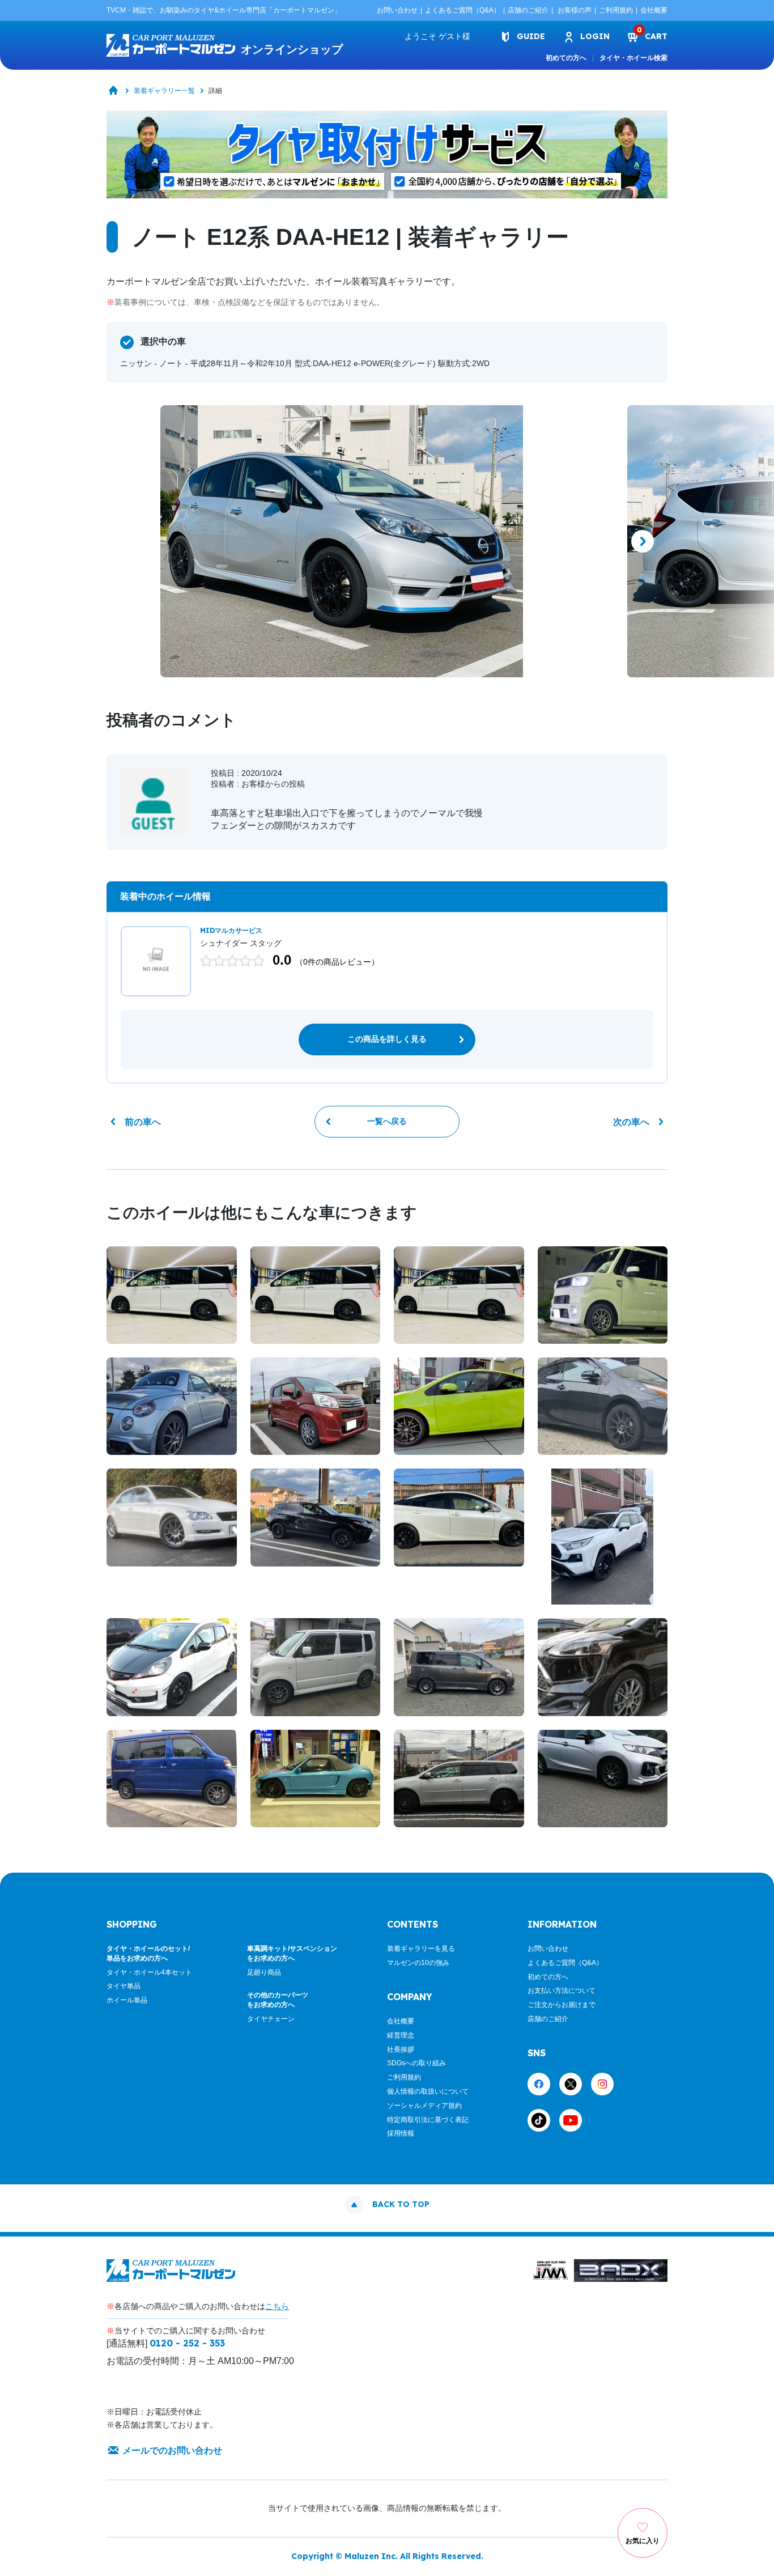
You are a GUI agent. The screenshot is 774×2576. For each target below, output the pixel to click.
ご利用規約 (616, 10)
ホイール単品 (127, 2000)
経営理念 (401, 2035)
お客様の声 (575, 10)
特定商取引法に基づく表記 (428, 2120)
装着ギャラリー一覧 (164, 91)
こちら (277, 2306)
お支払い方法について (562, 1991)
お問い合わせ (397, 10)
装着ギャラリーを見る (421, 1949)
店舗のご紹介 (528, 10)
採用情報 (401, 2133)
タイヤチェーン (271, 2019)
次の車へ (631, 1122)
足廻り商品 (264, 1972)
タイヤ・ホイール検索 (633, 58)
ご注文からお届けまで (562, 2005)
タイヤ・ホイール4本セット (149, 1972)
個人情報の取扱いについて (428, 2091)
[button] (131, 541)
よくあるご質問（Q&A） (463, 10)
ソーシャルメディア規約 (424, 2106)
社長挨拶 (401, 2049)
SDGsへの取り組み (416, 2063)
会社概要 (654, 10)
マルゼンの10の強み (418, 1963)
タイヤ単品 (124, 1986)
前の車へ (143, 1122)
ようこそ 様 (437, 36)
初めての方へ (566, 58)
